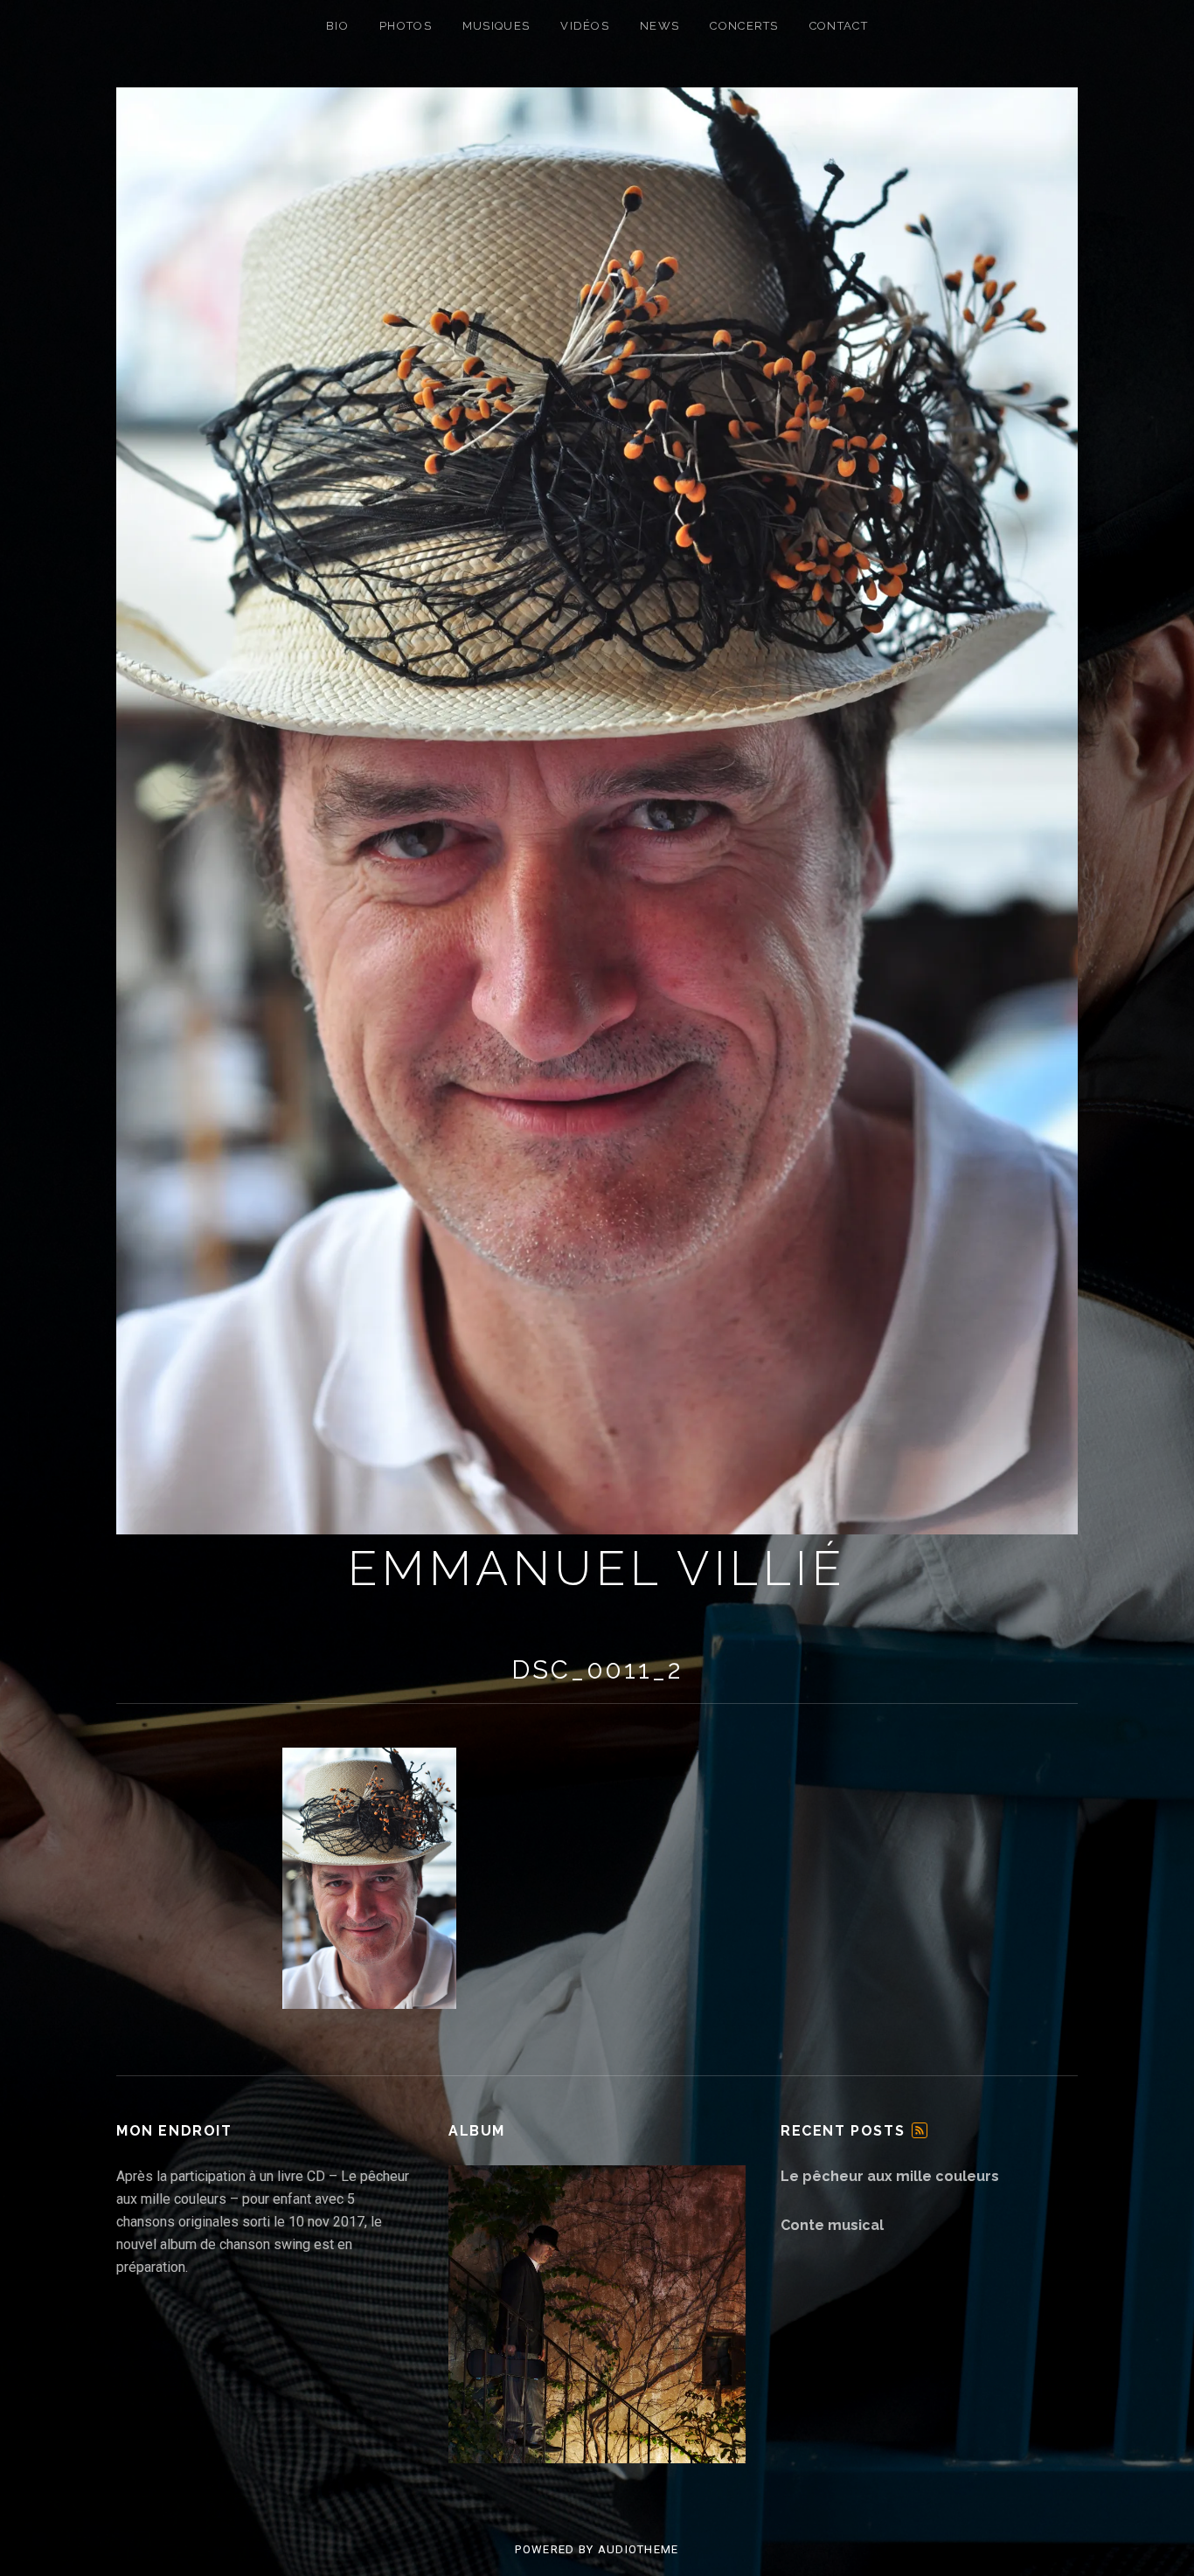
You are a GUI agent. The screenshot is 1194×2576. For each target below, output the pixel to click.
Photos (406, 26)
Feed (920, 2130)
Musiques (496, 26)
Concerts (744, 26)
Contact (839, 26)
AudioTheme (639, 2549)
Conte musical (832, 2225)
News (659, 26)
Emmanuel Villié (597, 1568)
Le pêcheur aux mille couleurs (890, 2176)
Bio (337, 26)
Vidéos (585, 26)
